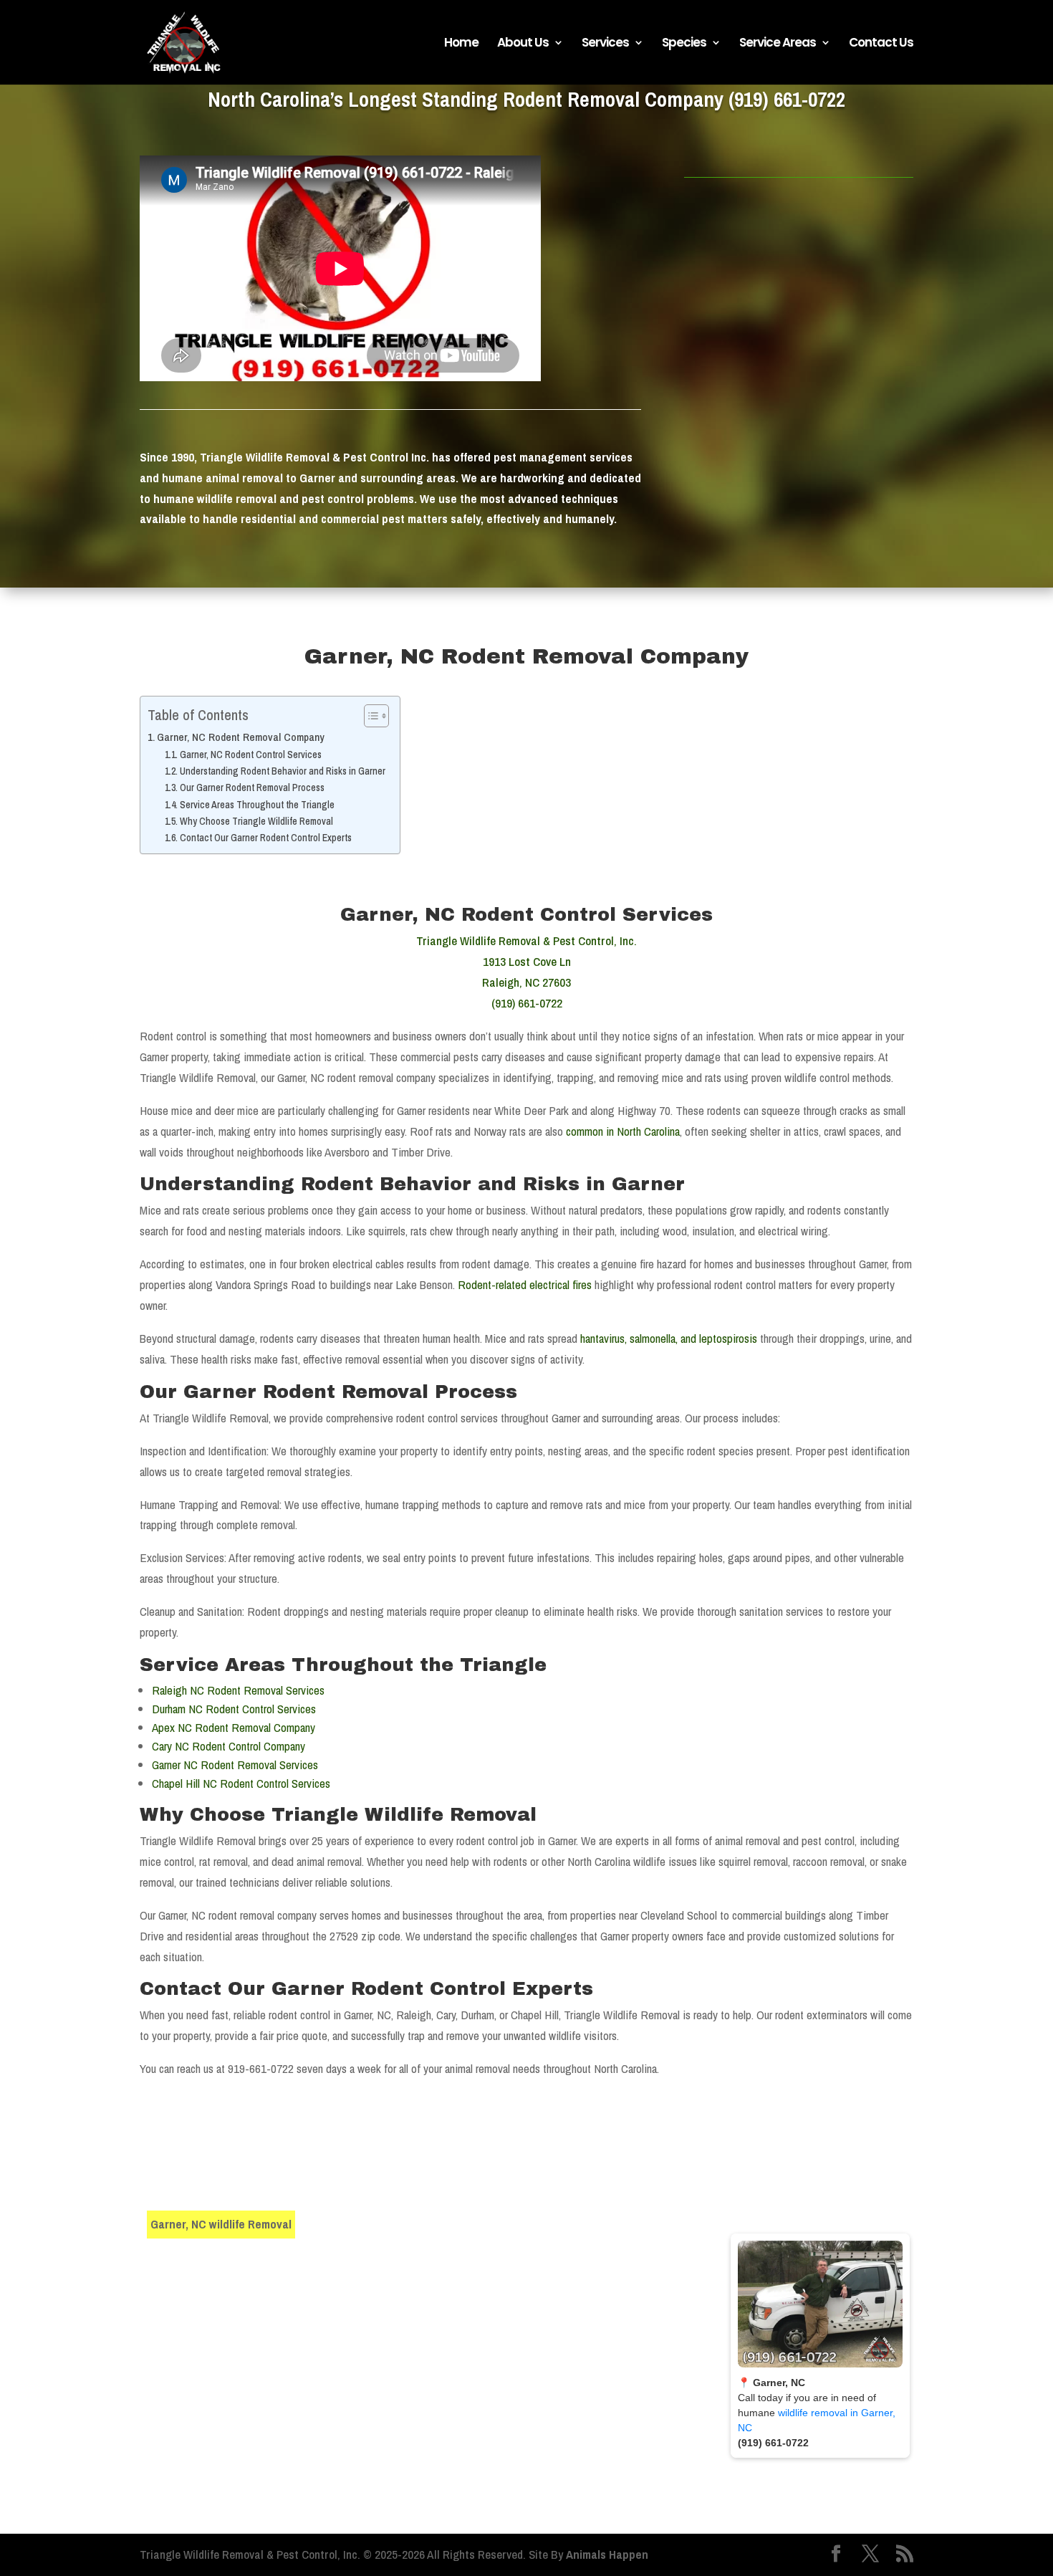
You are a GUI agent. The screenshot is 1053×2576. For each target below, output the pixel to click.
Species (684, 44)
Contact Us (881, 44)
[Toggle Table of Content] (369, 716)
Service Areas (778, 44)
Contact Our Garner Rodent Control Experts (266, 838)
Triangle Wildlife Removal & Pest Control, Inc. (526, 940)
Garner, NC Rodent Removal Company (241, 737)
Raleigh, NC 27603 (526, 982)
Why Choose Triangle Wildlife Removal (256, 821)
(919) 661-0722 (787, 99)
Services (605, 44)
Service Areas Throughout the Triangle (257, 805)
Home (461, 44)
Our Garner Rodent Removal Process (252, 787)
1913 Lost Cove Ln (527, 961)
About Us (523, 44)
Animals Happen (607, 2554)
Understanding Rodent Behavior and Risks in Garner (283, 771)
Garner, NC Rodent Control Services (251, 755)
